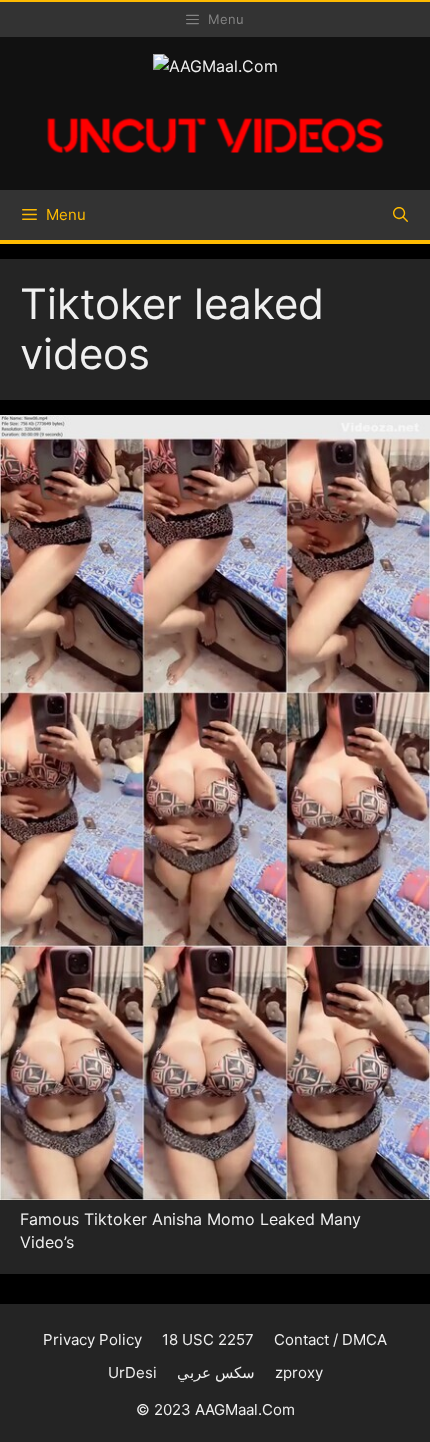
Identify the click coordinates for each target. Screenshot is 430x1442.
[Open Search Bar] (400, 215)
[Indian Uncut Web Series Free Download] (215, 163)
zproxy (299, 1372)
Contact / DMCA (330, 1339)
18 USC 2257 (208, 1339)
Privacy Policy (92, 1339)
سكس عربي (216, 1372)
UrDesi (132, 1372)
